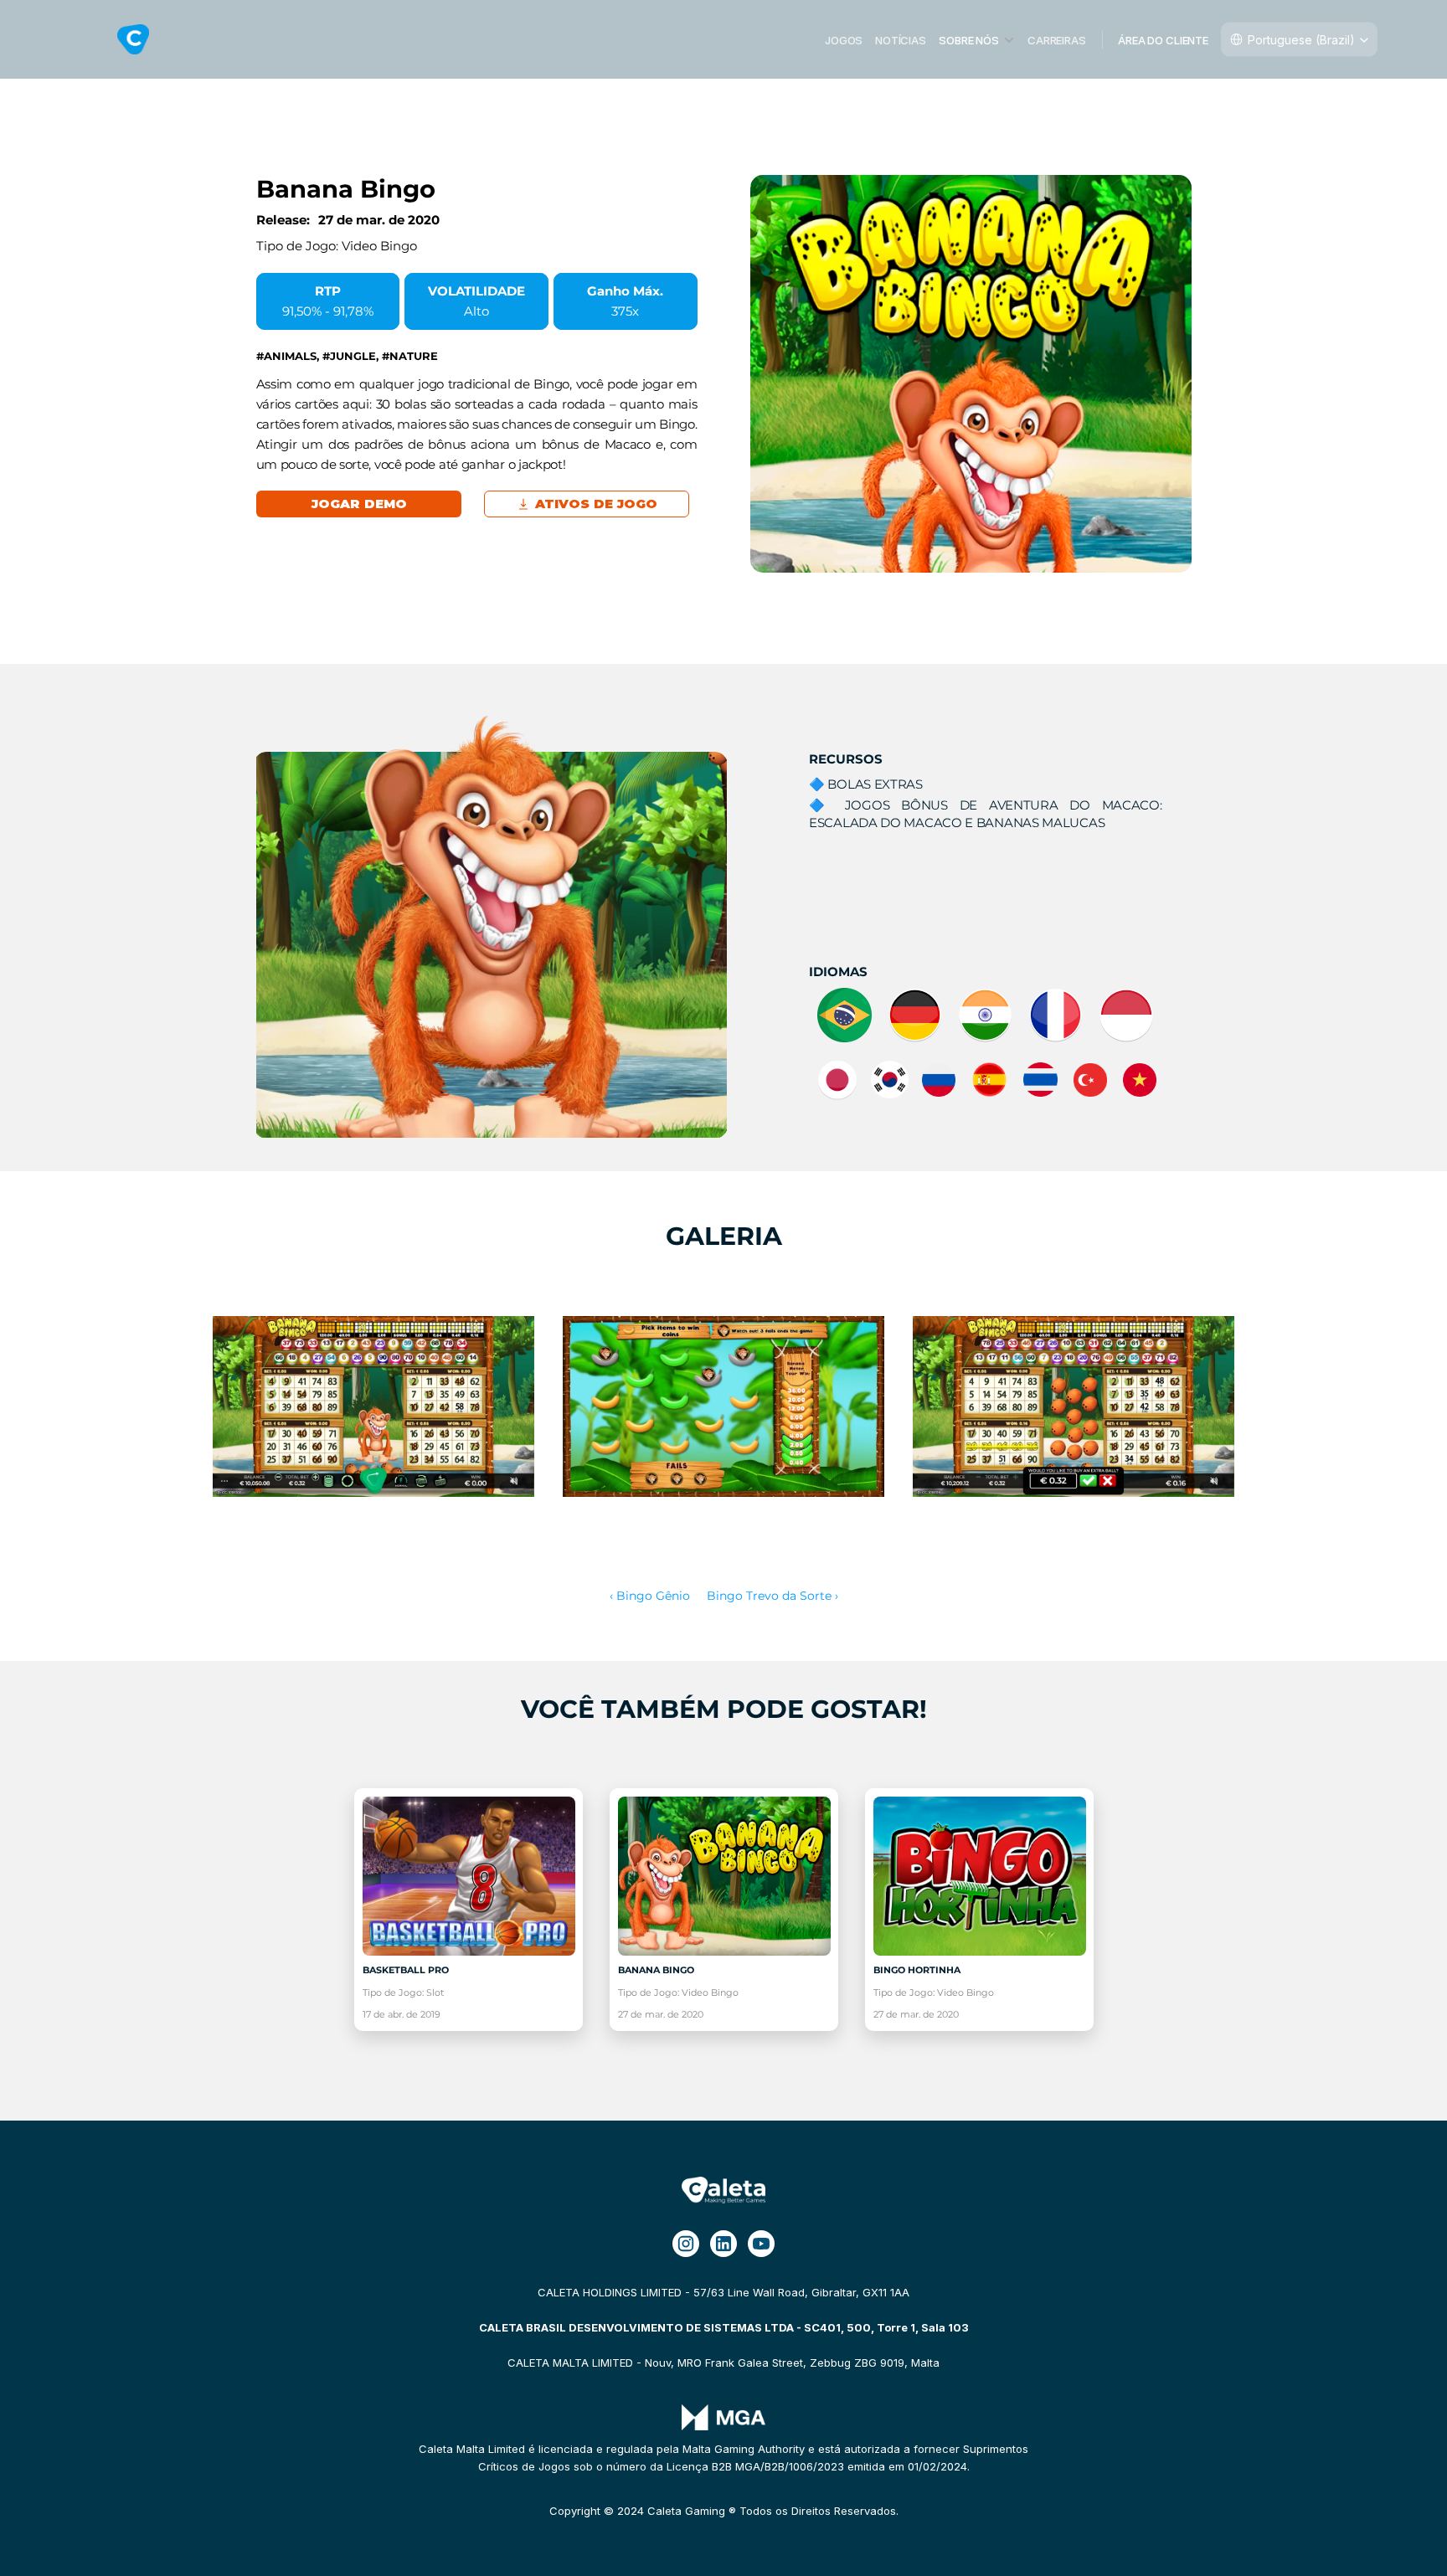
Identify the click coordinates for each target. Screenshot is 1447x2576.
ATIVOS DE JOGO (596, 504)
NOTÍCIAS (901, 39)
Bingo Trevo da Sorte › (772, 1596)
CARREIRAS (1057, 39)
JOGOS (844, 39)
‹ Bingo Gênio (650, 1596)
